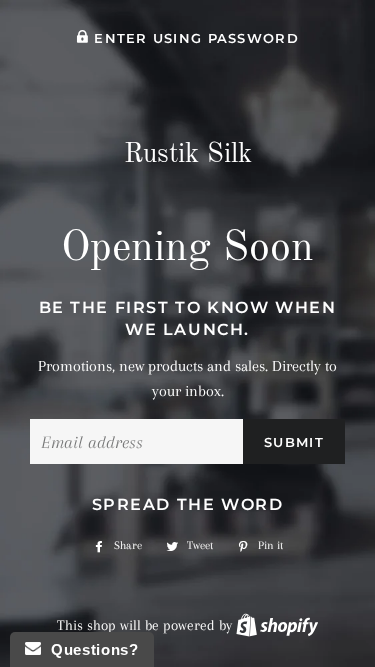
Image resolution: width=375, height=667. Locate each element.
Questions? (89, 649)
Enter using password (194, 38)
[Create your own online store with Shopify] (277, 625)
